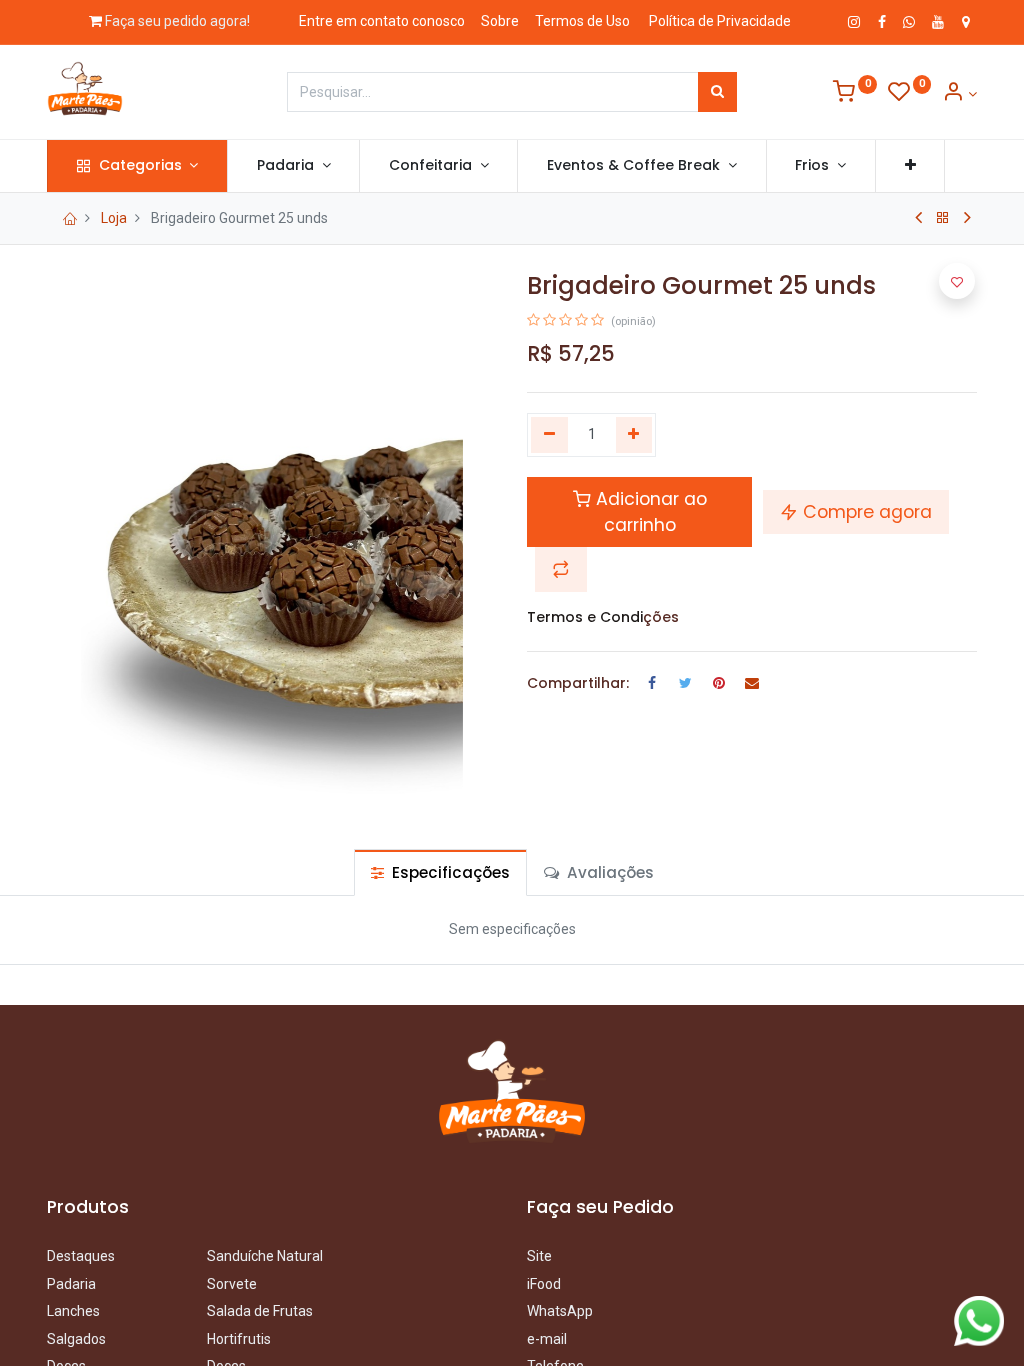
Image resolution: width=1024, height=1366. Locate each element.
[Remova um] (549, 435)
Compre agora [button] (865, 512)
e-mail (547, 1339)
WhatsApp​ (560, 1311)
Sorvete (232, 1284)
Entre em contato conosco (382, 21)
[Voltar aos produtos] (943, 218)
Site (539, 1256)
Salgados (76, 1339)
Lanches (73, 1311)
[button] (910, 166)
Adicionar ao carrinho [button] (649, 512)
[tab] (440, 872)
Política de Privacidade (720, 21)
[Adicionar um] (634, 435)
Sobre (500, 21)
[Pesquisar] (717, 92)
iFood (544, 1284)
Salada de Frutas (260, 1311)
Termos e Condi (585, 617)
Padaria (73, 1284)
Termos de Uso (582, 21)
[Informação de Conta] (959, 94)
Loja (114, 218)
